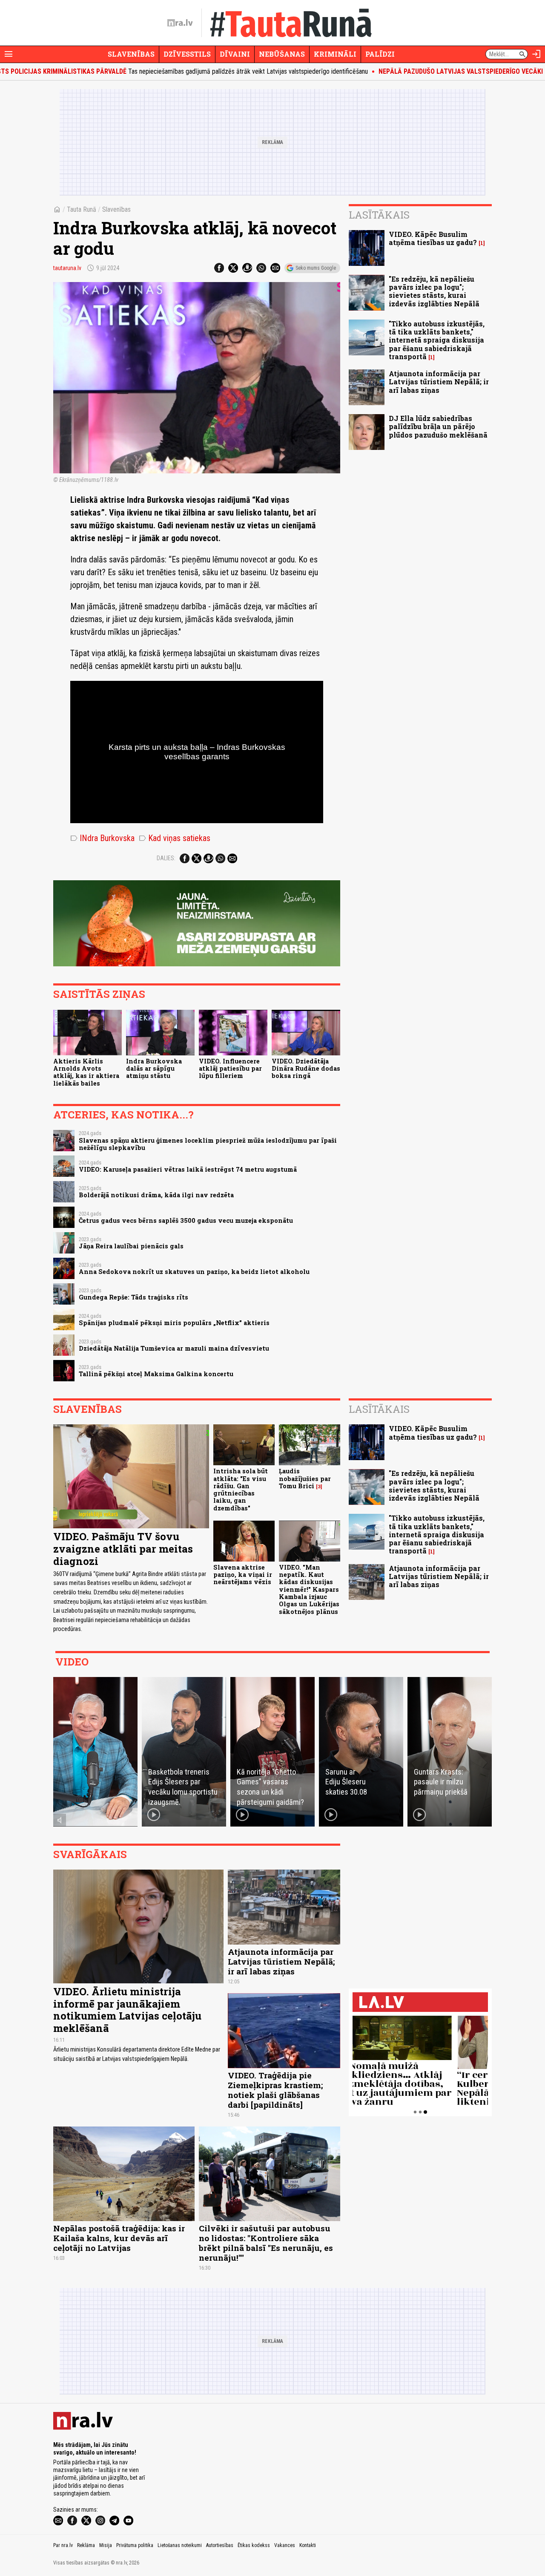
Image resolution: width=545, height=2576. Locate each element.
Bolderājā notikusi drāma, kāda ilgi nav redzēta (156, 1195)
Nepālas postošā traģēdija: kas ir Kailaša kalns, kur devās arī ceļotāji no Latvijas (119, 2238)
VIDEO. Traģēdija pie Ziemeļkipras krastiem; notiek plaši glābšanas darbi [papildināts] (275, 2090)
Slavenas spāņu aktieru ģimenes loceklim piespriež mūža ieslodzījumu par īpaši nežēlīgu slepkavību (208, 1144)
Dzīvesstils (187, 54)
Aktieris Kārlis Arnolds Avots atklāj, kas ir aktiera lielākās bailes (86, 1072)
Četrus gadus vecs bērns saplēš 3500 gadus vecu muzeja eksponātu (186, 1220)
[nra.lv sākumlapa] (180, 23)
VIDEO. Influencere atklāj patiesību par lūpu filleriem (230, 1069)
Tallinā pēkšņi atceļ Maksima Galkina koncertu (156, 1374)
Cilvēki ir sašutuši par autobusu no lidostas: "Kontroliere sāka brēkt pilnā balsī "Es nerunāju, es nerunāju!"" (266, 2243)
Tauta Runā (82, 209)
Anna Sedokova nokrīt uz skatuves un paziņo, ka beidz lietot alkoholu (194, 1272)
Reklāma (86, 2545)
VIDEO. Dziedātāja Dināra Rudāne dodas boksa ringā (306, 1069)
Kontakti (308, 2545)
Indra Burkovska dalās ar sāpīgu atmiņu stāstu (154, 1069)
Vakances (285, 2545)
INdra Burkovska (102, 838)
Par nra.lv (63, 2545)
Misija (106, 2545)
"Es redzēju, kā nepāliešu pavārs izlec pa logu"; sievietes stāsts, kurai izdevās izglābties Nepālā (434, 291)
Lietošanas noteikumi (180, 2545)
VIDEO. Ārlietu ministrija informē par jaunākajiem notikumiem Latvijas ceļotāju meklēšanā (127, 2010)
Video (72, 1662)
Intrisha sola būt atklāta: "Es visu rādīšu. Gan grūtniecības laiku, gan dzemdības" (241, 1489)
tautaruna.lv (67, 268)
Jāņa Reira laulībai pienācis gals (131, 1246)
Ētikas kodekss (254, 2545)
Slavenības (131, 54)
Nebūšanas (282, 54)
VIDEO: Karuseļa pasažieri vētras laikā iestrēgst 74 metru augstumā (188, 1169)
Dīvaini (235, 54)
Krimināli (335, 54)
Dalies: (166, 858)
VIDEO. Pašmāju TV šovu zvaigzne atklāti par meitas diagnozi (123, 1549)
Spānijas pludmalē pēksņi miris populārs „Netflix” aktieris (174, 1323)
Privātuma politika (135, 2545)
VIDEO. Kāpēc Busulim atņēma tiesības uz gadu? (433, 238)
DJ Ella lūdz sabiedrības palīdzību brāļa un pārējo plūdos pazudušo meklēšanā (438, 426)
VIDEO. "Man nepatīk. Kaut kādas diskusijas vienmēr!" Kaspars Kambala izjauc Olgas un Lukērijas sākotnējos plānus (309, 1589)
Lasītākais (379, 215)
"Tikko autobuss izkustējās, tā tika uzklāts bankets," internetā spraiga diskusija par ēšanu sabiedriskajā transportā (437, 340)
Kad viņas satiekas (175, 838)
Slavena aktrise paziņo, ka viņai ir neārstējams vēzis (243, 1575)
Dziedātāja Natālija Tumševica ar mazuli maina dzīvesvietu (174, 1348)
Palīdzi (380, 54)
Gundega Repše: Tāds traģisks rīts (133, 1297)
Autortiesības (220, 2545)
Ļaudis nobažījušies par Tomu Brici (305, 1478)
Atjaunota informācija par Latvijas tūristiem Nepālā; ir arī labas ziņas (439, 382)
